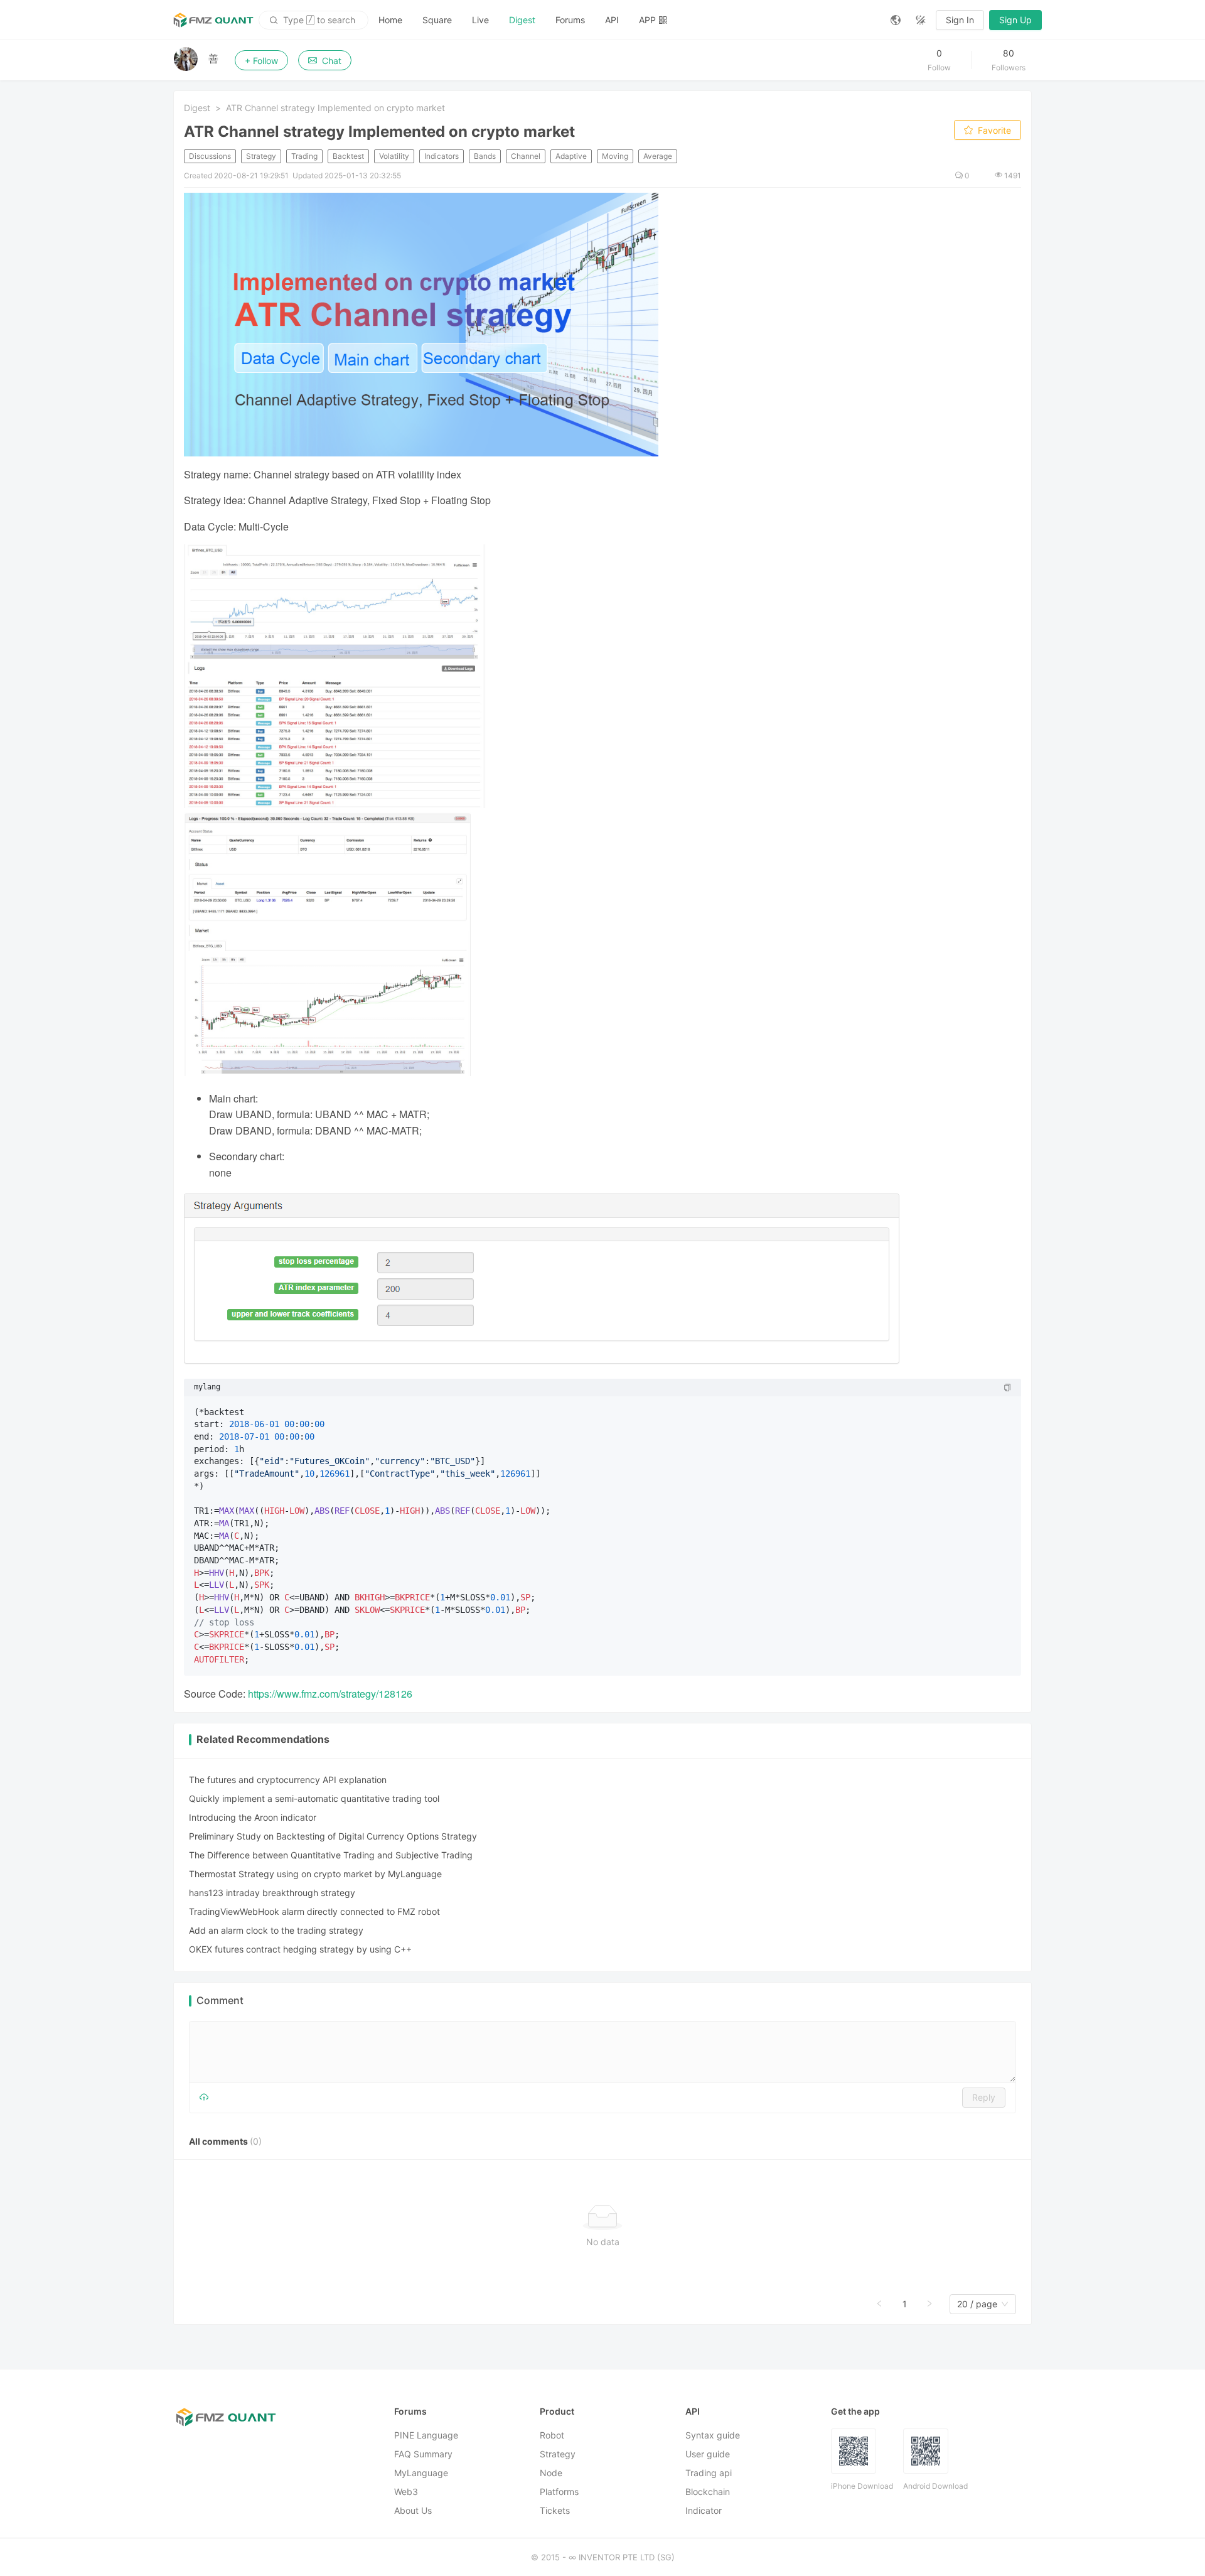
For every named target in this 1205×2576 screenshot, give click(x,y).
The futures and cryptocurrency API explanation (288, 1780)
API (612, 20)
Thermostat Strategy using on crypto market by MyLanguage (315, 1874)
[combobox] (977, 2304)
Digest (522, 20)
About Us (413, 2510)
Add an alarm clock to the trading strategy (276, 1930)
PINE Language (426, 2435)
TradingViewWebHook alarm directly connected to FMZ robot (314, 1911)
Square (437, 20)
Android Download (935, 2486)
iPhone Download (862, 2486)
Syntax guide (713, 2435)
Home (390, 20)
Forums (570, 20)
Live (480, 20)
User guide (708, 2454)
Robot (552, 2435)
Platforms (559, 2492)
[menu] (624, 20)
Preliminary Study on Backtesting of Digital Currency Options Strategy (333, 1836)
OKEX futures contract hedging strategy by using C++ (300, 1949)
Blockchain (708, 2492)
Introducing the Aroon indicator (253, 1817)
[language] (896, 20)
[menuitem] (390, 20)
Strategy (558, 2454)
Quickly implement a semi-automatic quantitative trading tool (314, 1798)
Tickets (555, 2510)
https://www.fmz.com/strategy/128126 (330, 1694)
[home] (213, 20)
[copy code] (1007, 1388)
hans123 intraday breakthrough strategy (272, 1893)
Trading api (709, 2473)
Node (551, 2473)
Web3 (406, 2492)
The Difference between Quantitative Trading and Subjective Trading (331, 1855)
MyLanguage (421, 2473)
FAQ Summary (423, 2454)
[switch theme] (921, 20)
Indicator (704, 2510)
